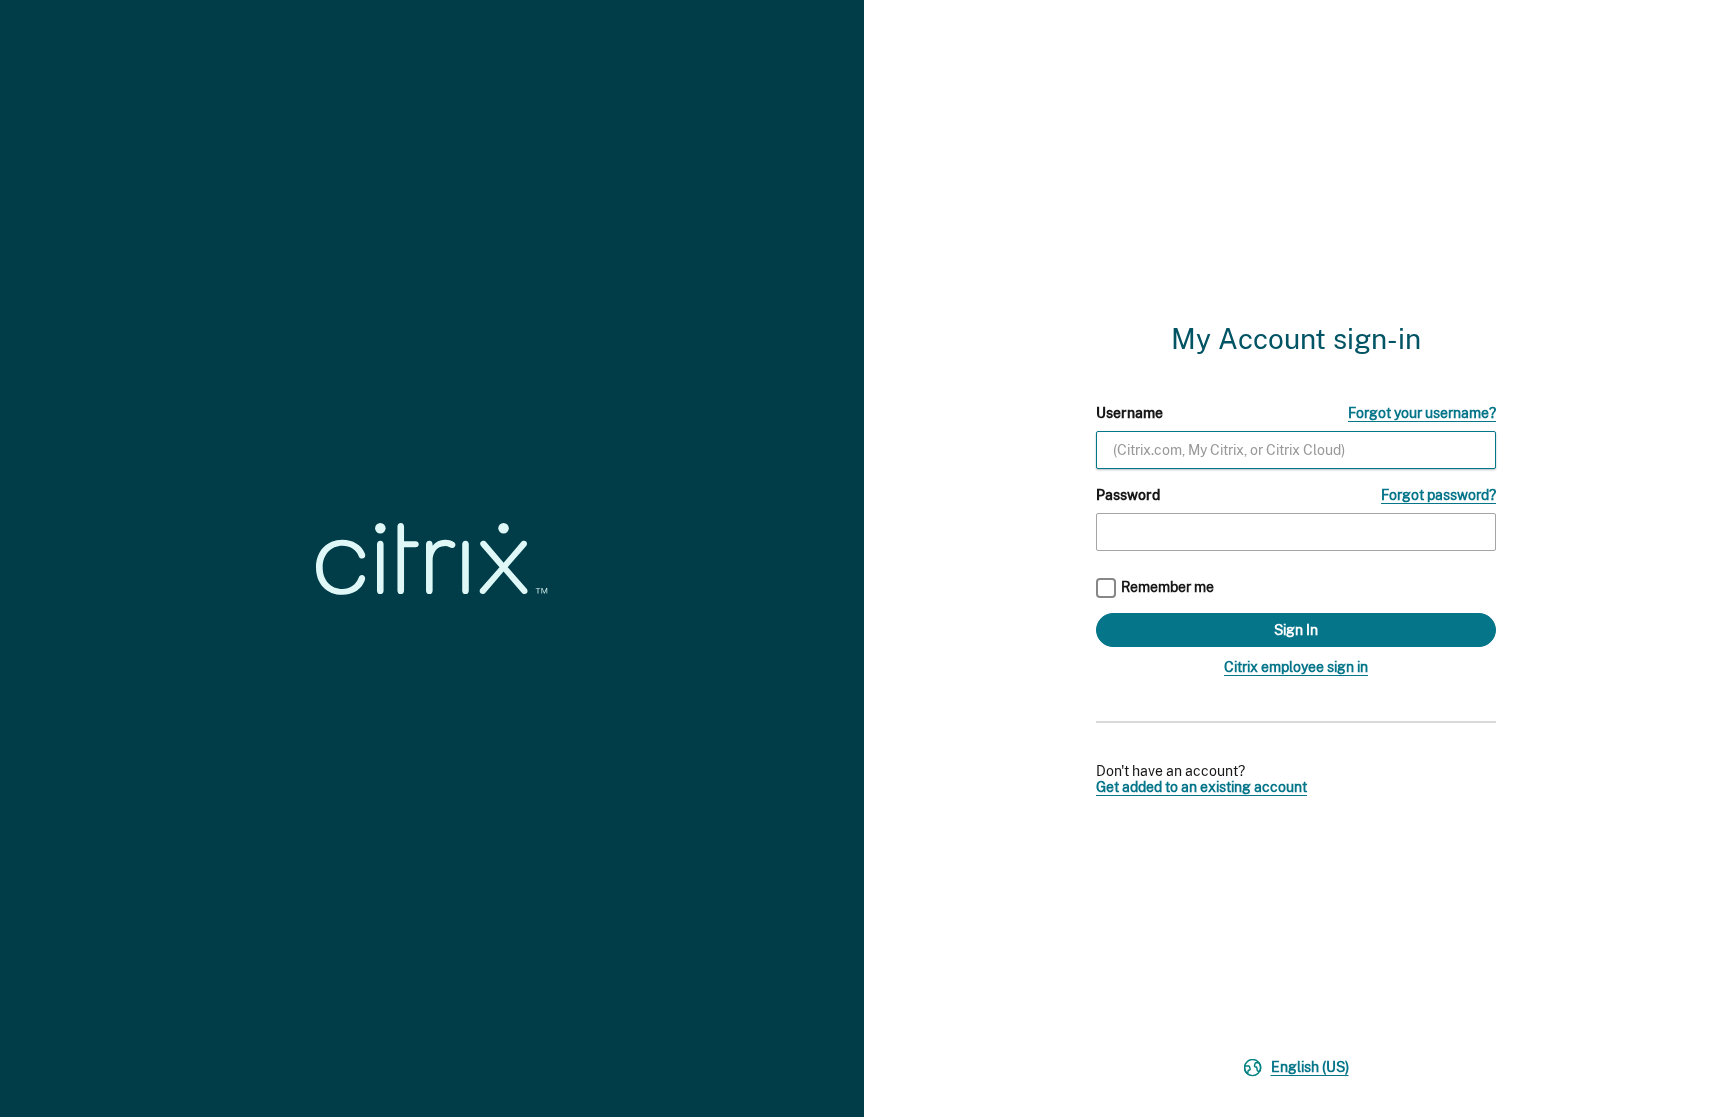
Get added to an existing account (1201, 787)
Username (1129, 413)
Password (1128, 495)
